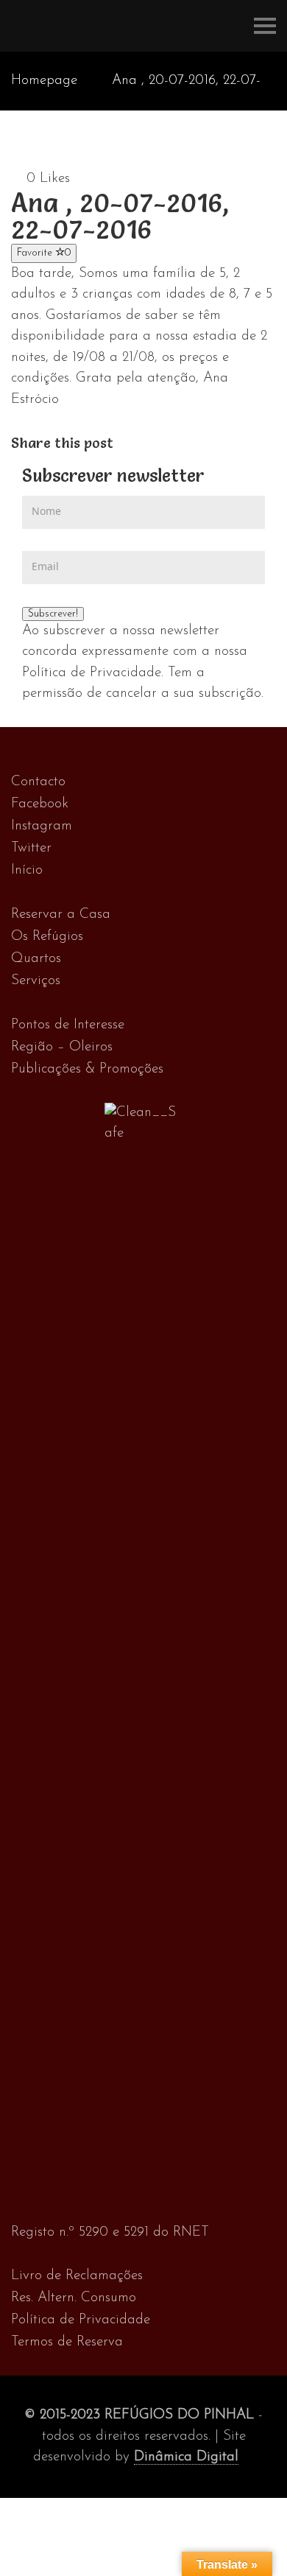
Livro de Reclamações (77, 2276)
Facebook (40, 804)
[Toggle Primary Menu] (265, 26)
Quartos (36, 959)
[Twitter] (139, 443)
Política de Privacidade (81, 2320)
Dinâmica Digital (186, 2457)
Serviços (36, 981)
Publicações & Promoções (87, 1069)
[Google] (154, 443)
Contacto (38, 782)
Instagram (42, 826)
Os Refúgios (47, 937)
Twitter (31, 848)
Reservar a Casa (61, 915)
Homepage (44, 81)
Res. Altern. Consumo (74, 2298)
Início (27, 870)
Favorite (44, 253)
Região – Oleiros (62, 1047)
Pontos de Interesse (68, 1025)
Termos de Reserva (67, 2342)
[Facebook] (123, 443)
